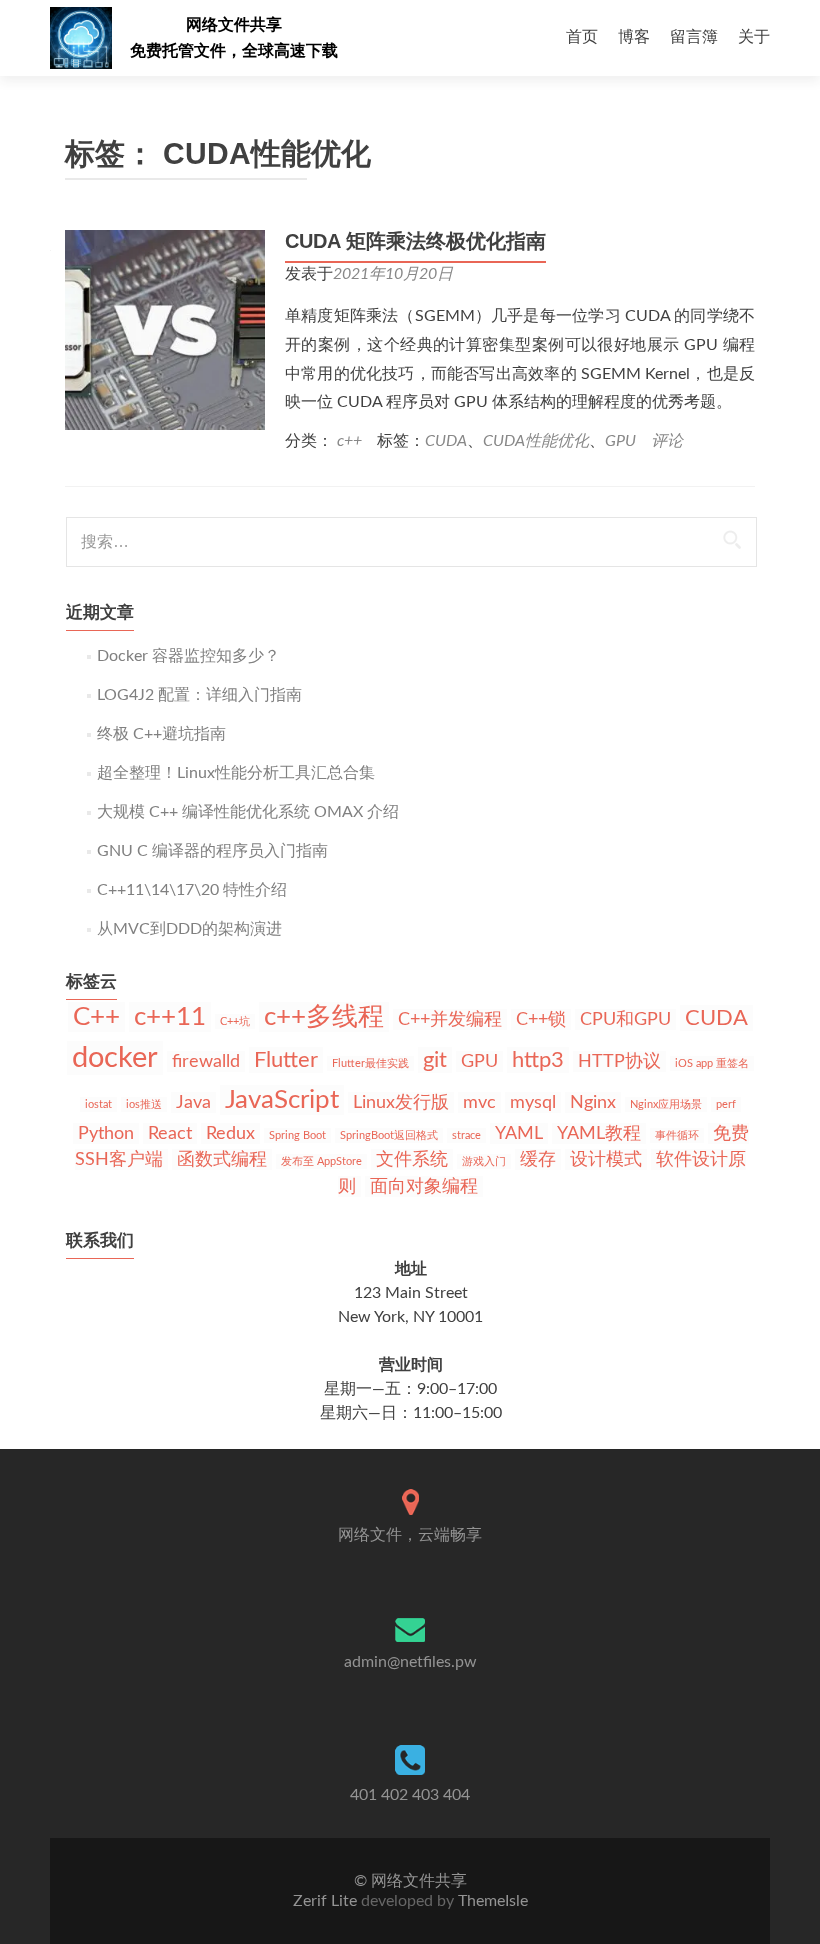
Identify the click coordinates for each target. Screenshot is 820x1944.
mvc (479, 1102)
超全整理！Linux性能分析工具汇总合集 (236, 773)
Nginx (593, 1102)
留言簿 (694, 37)
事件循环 (677, 1135)
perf (726, 1104)
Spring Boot (297, 1135)
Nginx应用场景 (666, 1104)
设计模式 (606, 1159)
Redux (230, 1133)
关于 (754, 37)
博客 (634, 37)
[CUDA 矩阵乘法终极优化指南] (165, 329)
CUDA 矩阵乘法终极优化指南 (415, 241)
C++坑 (235, 1021)
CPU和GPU (625, 1019)
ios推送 (144, 1104)
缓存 (538, 1159)
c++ (349, 441)
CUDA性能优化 (536, 441)
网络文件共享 (234, 24)
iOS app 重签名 (712, 1063)
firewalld (206, 1061)
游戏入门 (484, 1161)
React (170, 1133)
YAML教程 (599, 1133)
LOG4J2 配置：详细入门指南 (199, 695)
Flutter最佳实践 (370, 1063)
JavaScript (282, 1100)
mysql (533, 1102)
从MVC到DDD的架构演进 (189, 929)
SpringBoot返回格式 (389, 1135)
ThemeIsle (493, 1901)
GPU (620, 441)
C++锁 (541, 1019)
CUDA (446, 441)
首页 (582, 37)
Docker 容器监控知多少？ (188, 656)
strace (466, 1135)
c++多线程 (324, 1017)
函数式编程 (222, 1159)
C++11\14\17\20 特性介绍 (192, 890)
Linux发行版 (401, 1102)
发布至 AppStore (321, 1161)
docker (115, 1058)
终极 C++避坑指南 (161, 734)
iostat (98, 1104)
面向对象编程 (424, 1186)
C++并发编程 (450, 1019)
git (435, 1060)
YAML (519, 1133)
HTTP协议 (619, 1061)
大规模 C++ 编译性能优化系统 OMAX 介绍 (248, 812)
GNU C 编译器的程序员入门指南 (212, 851)
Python (106, 1133)
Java (193, 1102)
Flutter (286, 1060)
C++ (96, 1017)
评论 (667, 441)
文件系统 (412, 1159)
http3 (538, 1060)
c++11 (170, 1017)
